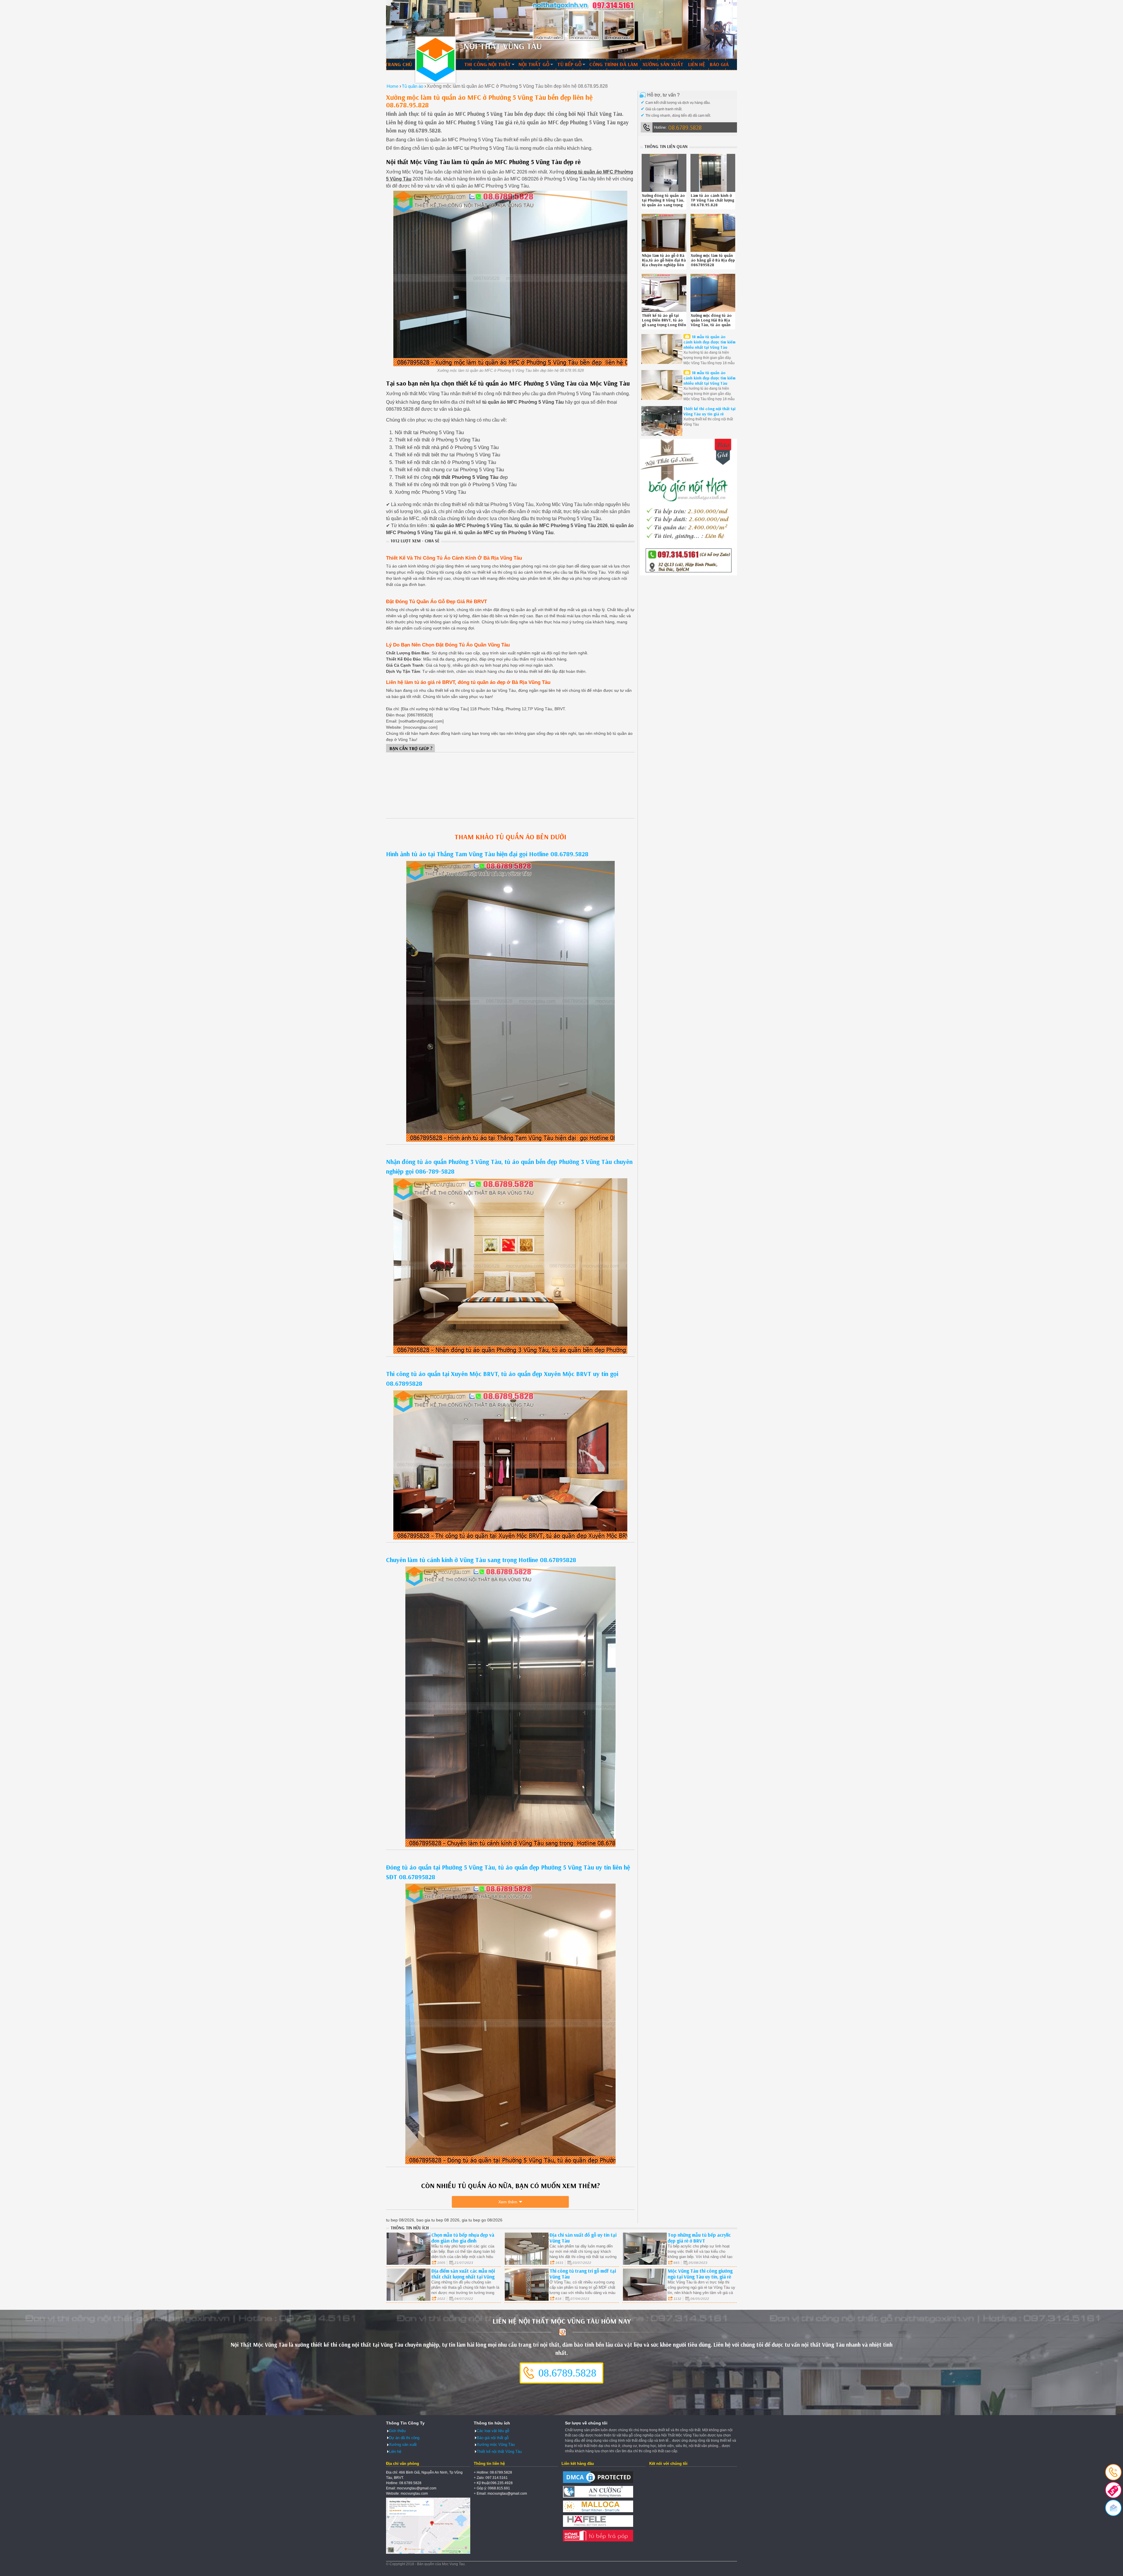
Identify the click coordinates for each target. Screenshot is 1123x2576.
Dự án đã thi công (404, 2438)
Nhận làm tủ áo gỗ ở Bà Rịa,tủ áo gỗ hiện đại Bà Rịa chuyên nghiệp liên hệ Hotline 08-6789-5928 (664, 265)
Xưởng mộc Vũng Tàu (496, 2445)
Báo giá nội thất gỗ (493, 2438)
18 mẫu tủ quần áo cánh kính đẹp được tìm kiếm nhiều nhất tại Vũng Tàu (709, 342)
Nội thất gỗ (534, 64)
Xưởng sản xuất (663, 64)
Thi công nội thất (488, 64)
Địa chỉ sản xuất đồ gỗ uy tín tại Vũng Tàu (583, 2238)
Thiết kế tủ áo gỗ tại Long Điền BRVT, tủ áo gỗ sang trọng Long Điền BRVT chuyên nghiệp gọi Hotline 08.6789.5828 (664, 325)
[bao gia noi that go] (688, 574)
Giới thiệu (397, 2431)
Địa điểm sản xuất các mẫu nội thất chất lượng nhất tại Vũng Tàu (463, 2277)
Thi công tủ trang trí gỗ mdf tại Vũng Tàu (583, 2274)
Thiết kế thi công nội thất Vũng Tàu (435, 60)
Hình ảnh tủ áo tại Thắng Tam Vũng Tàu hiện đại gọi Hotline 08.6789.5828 (487, 854)
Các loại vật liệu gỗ (493, 2431)
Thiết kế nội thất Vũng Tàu (499, 2452)
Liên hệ (697, 64)
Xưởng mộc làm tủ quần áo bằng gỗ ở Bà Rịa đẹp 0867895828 (713, 260)
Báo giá (719, 64)
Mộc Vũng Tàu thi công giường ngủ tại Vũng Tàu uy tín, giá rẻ (700, 2274)
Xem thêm (508, 2202)
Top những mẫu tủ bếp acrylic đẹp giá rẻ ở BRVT (699, 2238)
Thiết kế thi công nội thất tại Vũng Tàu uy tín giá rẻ (709, 411)
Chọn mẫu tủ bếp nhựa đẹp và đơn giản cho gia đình (463, 2238)
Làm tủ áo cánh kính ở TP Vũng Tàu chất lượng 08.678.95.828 (712, 200)
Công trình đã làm (614, 64)
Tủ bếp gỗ (569, 64)
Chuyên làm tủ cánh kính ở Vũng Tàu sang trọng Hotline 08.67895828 (481, 1560)
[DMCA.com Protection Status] (598, 2483)
